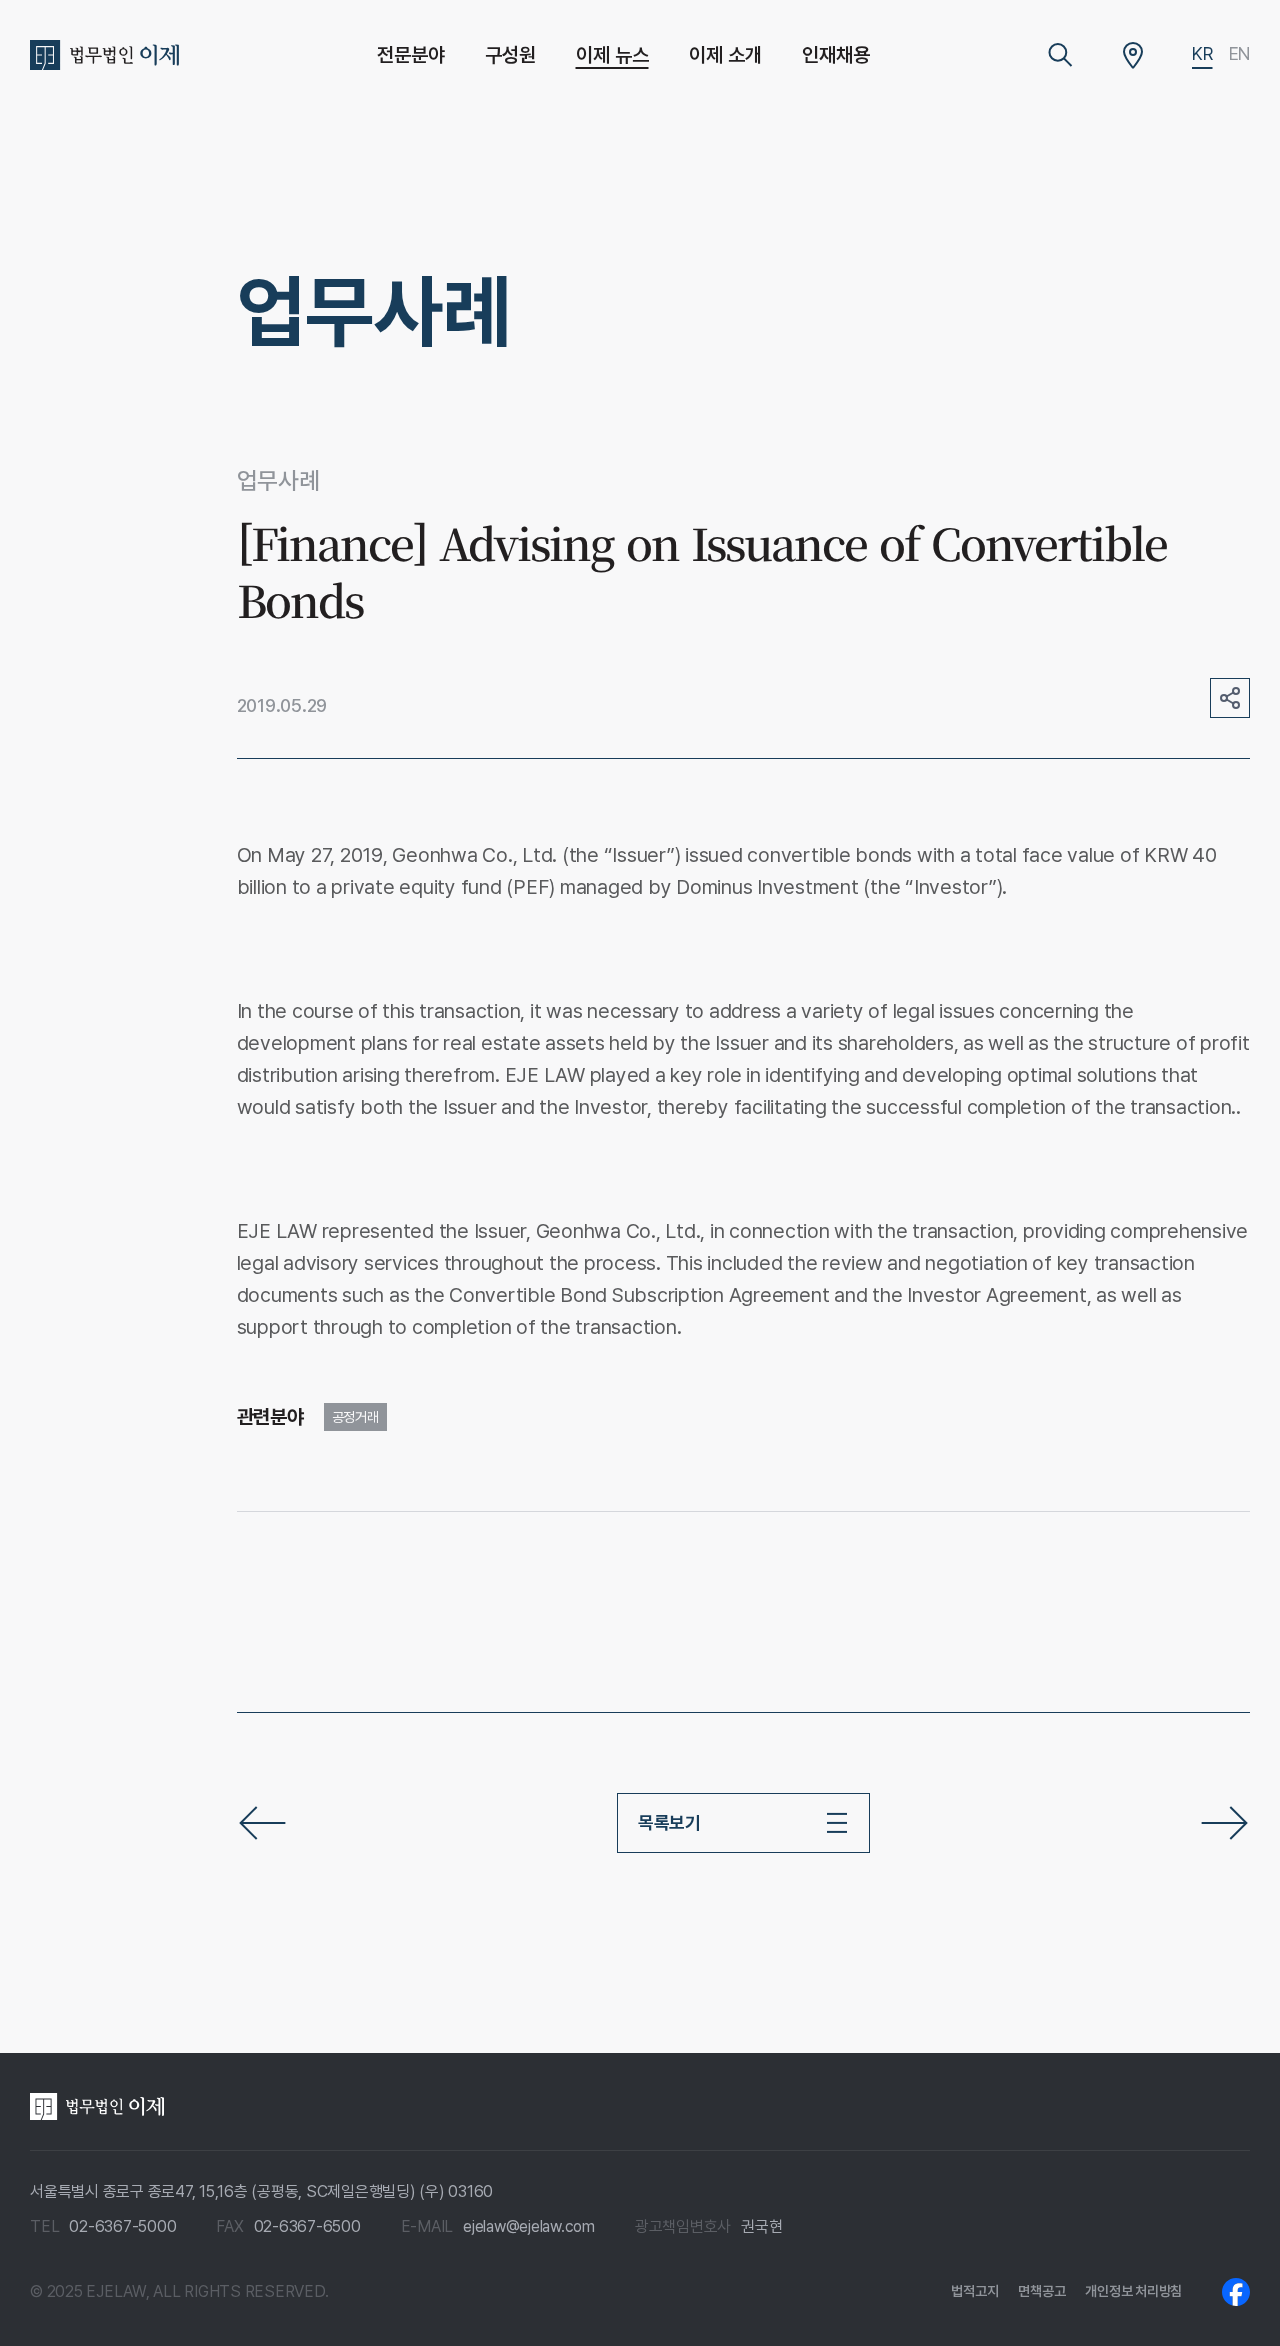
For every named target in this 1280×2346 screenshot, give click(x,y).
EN (1240, 53)
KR (1202, 53)
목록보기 (669, 1822)
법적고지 (974, 2291)
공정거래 (355, 1417)
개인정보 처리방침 (1133, 2291)
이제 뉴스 (612, 55)
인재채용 (836, 55)
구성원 (510, 55)
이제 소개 (725, 55)
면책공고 (1041, 2291)
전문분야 (411, 55)
